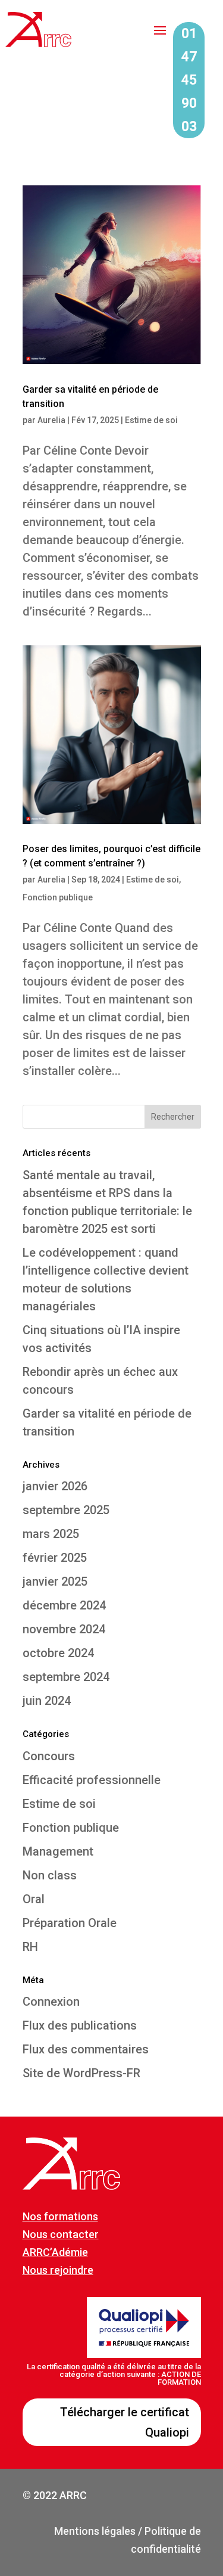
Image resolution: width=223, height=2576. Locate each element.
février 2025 (55, 1558)
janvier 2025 (55, 1581)
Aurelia (51, 420)
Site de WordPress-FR (81, 2073)
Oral (34, 1899)
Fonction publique (58, 897)
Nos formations (60, 2216)
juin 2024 (47, 1701)
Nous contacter (61, 2234)
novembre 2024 (64, 1629)
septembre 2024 (66, 1677)
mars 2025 (51, 1534)
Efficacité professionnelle (92, 1780)
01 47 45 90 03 (189, 80)
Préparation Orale (70, 1923)
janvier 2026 (55, 1486)
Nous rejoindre (58, 2270)
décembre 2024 (64, 1605)
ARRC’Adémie (55, 2252)
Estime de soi (151, 420)
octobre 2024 (58, 1653)
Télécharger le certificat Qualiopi (125, 2422)
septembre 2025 (66, 1510)
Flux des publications (80, 2025)
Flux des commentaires (86, 2049)
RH (30, 1947)
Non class (50, 1875)
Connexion (51, 2002)
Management (58, 1851)
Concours (49, 1756)
